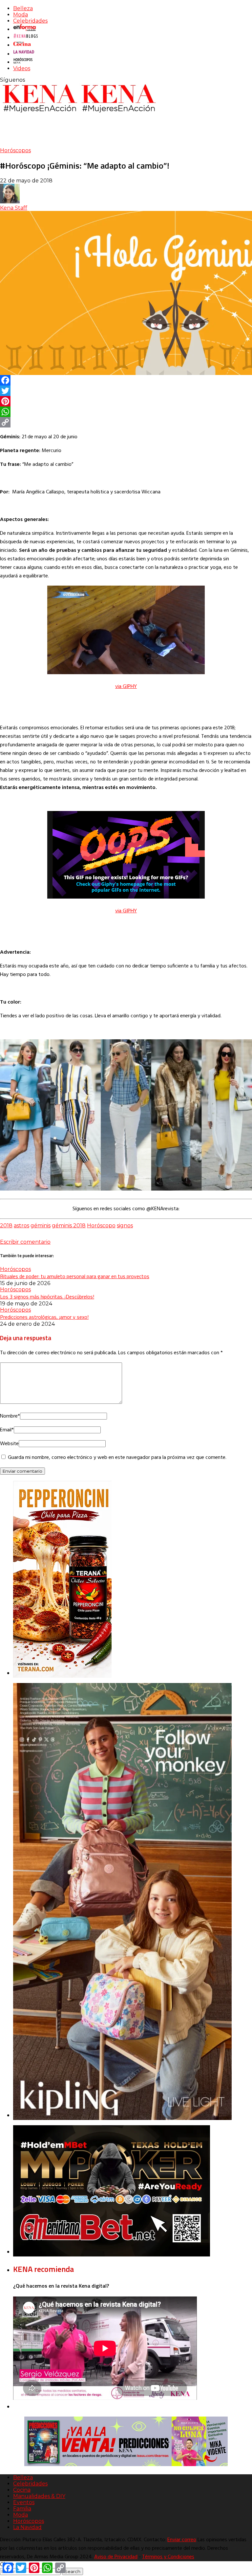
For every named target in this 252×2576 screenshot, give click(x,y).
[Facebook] (126, 380)
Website (9, 1444)
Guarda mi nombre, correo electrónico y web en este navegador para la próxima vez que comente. (117, 1458)
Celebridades (30, 21)
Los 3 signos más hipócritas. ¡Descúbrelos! (47, 1297)
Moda (21, 15)
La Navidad (27, 2527)
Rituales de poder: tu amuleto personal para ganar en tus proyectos (75, 1276)
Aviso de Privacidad (116, 2557)
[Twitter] (126, 391)
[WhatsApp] (126, 412)
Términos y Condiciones (168, 2557)
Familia (22, 2509)
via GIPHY (126, 687)
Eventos (24, 2502)
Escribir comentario (25, 1242)
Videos (22, 68)
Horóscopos (15, 150)
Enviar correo (182, 2540)
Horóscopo (101, 1226)
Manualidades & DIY (39, 2496)
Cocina (22, 2490)
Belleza (23, 8)
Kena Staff (14, 208)
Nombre (10, 1416)
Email (7, 1430)
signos (125, 1226)
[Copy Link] (126, 422)
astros (21, 1226)
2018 (6, 1226)
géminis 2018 (69, 1226)
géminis (41, 1226)
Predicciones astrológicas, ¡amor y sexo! (44, 1317)
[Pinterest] (126, 401)
